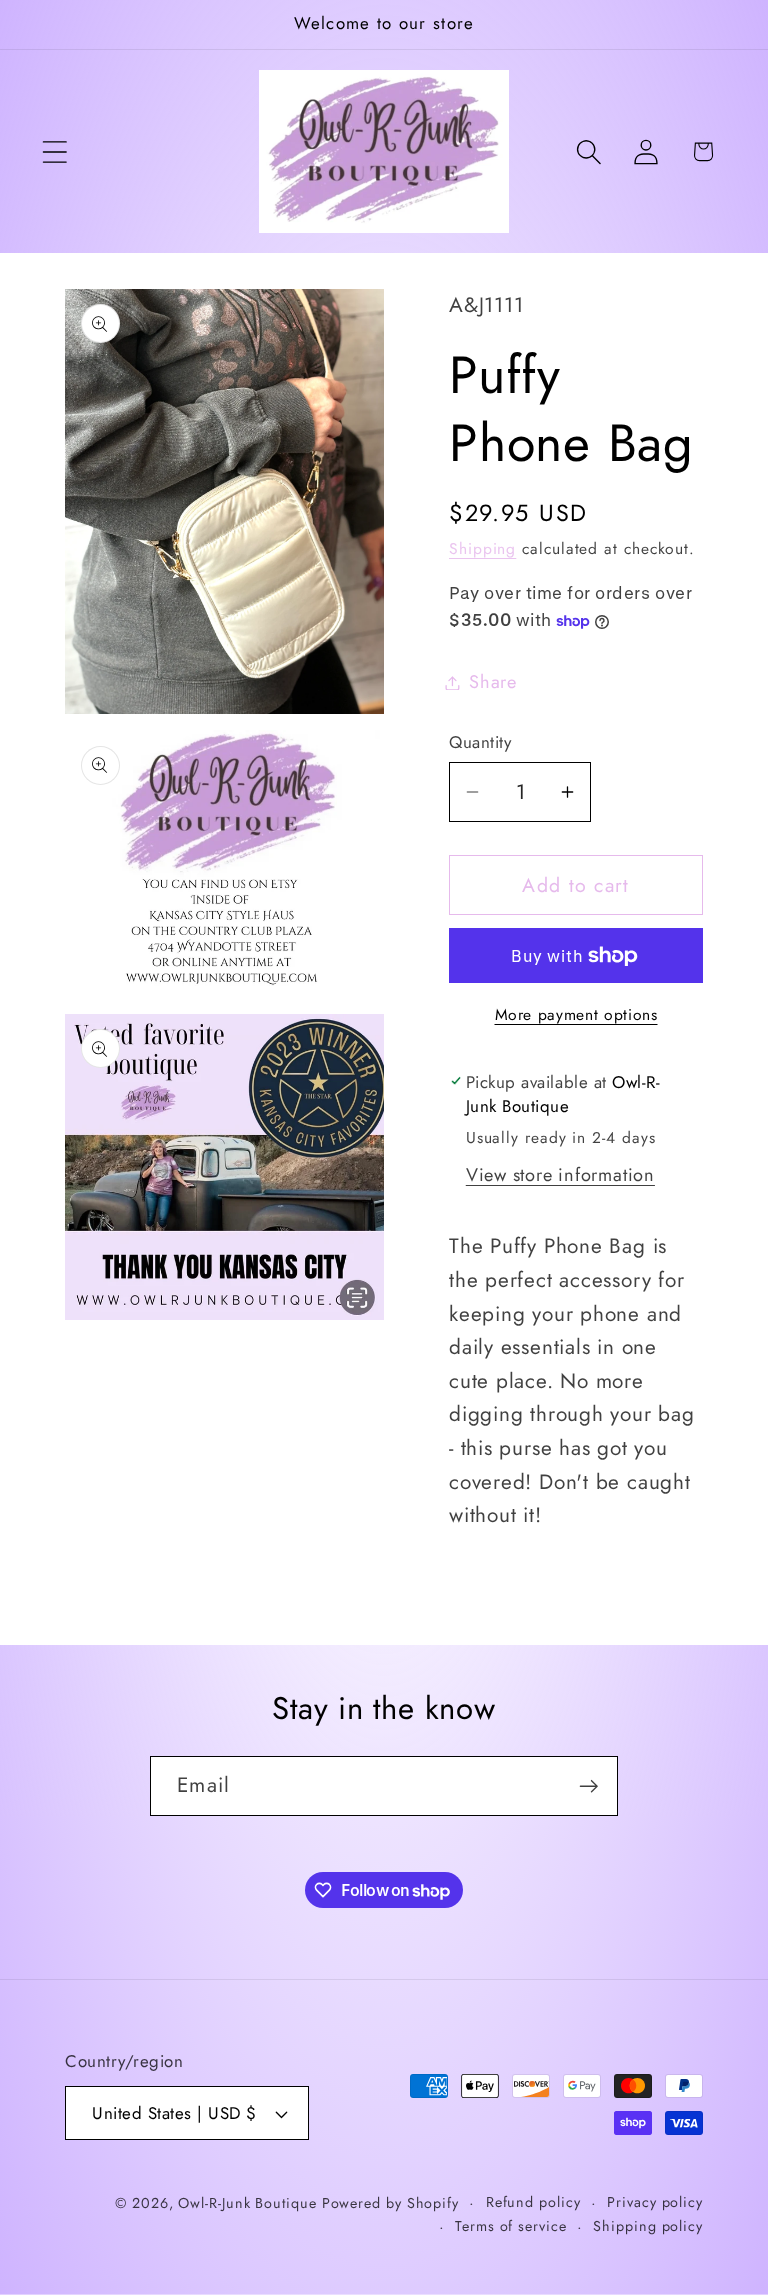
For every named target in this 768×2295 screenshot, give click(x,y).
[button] (54, 151)
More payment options (576, 1015)
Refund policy (533, 2202)
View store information (560, 1175)
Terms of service (511, 2226)
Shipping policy (648, 2226)
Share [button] (493, 682)
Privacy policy (655, 2202)
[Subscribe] (588, 1786)
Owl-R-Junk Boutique (249, 2203)
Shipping (482, 548)
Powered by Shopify (390, 2203)
